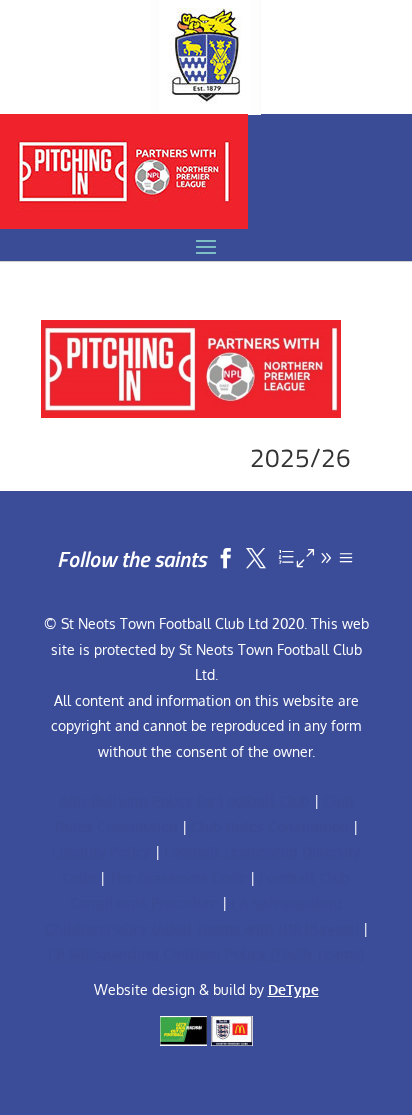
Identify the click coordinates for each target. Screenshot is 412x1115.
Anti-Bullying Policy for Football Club (184, 800)
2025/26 (300, 457)
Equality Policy (101, 851)
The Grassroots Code (177, 877)
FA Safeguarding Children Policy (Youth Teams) (206, 953)
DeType (293, 989)
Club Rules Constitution (270, 826)
